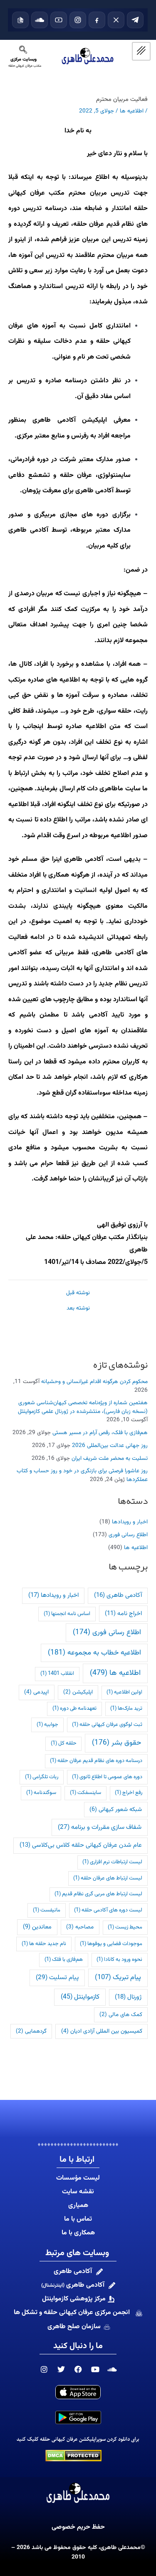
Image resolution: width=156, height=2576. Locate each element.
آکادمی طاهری (118, 1595)
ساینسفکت (85, 1793)
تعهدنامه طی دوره (74, 1708)
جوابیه (47, 1725)
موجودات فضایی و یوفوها (111, 1944)
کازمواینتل (80, 1997)
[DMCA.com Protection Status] (73, 2456)
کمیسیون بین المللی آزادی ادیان (102, 2031)
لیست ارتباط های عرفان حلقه (108, 1878)
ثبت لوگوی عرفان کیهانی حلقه (107, 1725)
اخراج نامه (123, 1614)
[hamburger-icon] (141, 51)
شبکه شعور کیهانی (116, 1810)
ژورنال (128, 1997)
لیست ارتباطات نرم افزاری (112, 1862)
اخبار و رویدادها (130, 1522)
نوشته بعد (78, 1308)
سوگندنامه (41, 1793)
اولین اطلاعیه (124, 1692)
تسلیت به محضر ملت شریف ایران (110, 1458)
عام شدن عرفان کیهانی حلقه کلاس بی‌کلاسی (81, 1845)
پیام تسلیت (57, 1977)
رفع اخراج (129, 1793)
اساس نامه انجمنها (67, 1614)
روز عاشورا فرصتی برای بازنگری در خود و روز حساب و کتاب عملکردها (82, 1475)
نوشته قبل (78, 1293)
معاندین (37, 1927)
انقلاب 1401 (57, 1674)
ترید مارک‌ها (126, 1708)
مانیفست (47, 1910)
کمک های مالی (121, 2015)
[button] (23, 52)
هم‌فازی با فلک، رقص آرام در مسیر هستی (100, 1433)
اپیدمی (36, 1692)
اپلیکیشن (78, 1692)
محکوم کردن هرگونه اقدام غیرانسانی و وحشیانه (94, 1382)
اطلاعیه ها (136, 1548)
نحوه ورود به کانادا (119, 1960)
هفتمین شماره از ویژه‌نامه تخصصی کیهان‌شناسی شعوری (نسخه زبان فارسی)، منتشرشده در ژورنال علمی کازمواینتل (83, 1407)
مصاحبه (80, 1927)
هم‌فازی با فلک (64, 1960)
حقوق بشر (116, 1743)
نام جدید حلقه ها (44, 1944)
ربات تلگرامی (42, 1777)
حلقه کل (64, 1743)
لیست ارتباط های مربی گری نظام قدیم (98, 1894)
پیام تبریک (118, 1977)
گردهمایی (31, 2031)
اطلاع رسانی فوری (128, 1535)
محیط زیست (125, 1927)
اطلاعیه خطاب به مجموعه (94, 1653)
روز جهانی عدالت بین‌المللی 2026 (110, 1446)
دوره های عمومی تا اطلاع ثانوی (107, 1777)
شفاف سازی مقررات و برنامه (100, 1827)
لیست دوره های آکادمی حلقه (108, 1910)
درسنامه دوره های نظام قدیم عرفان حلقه (96, 1761)
